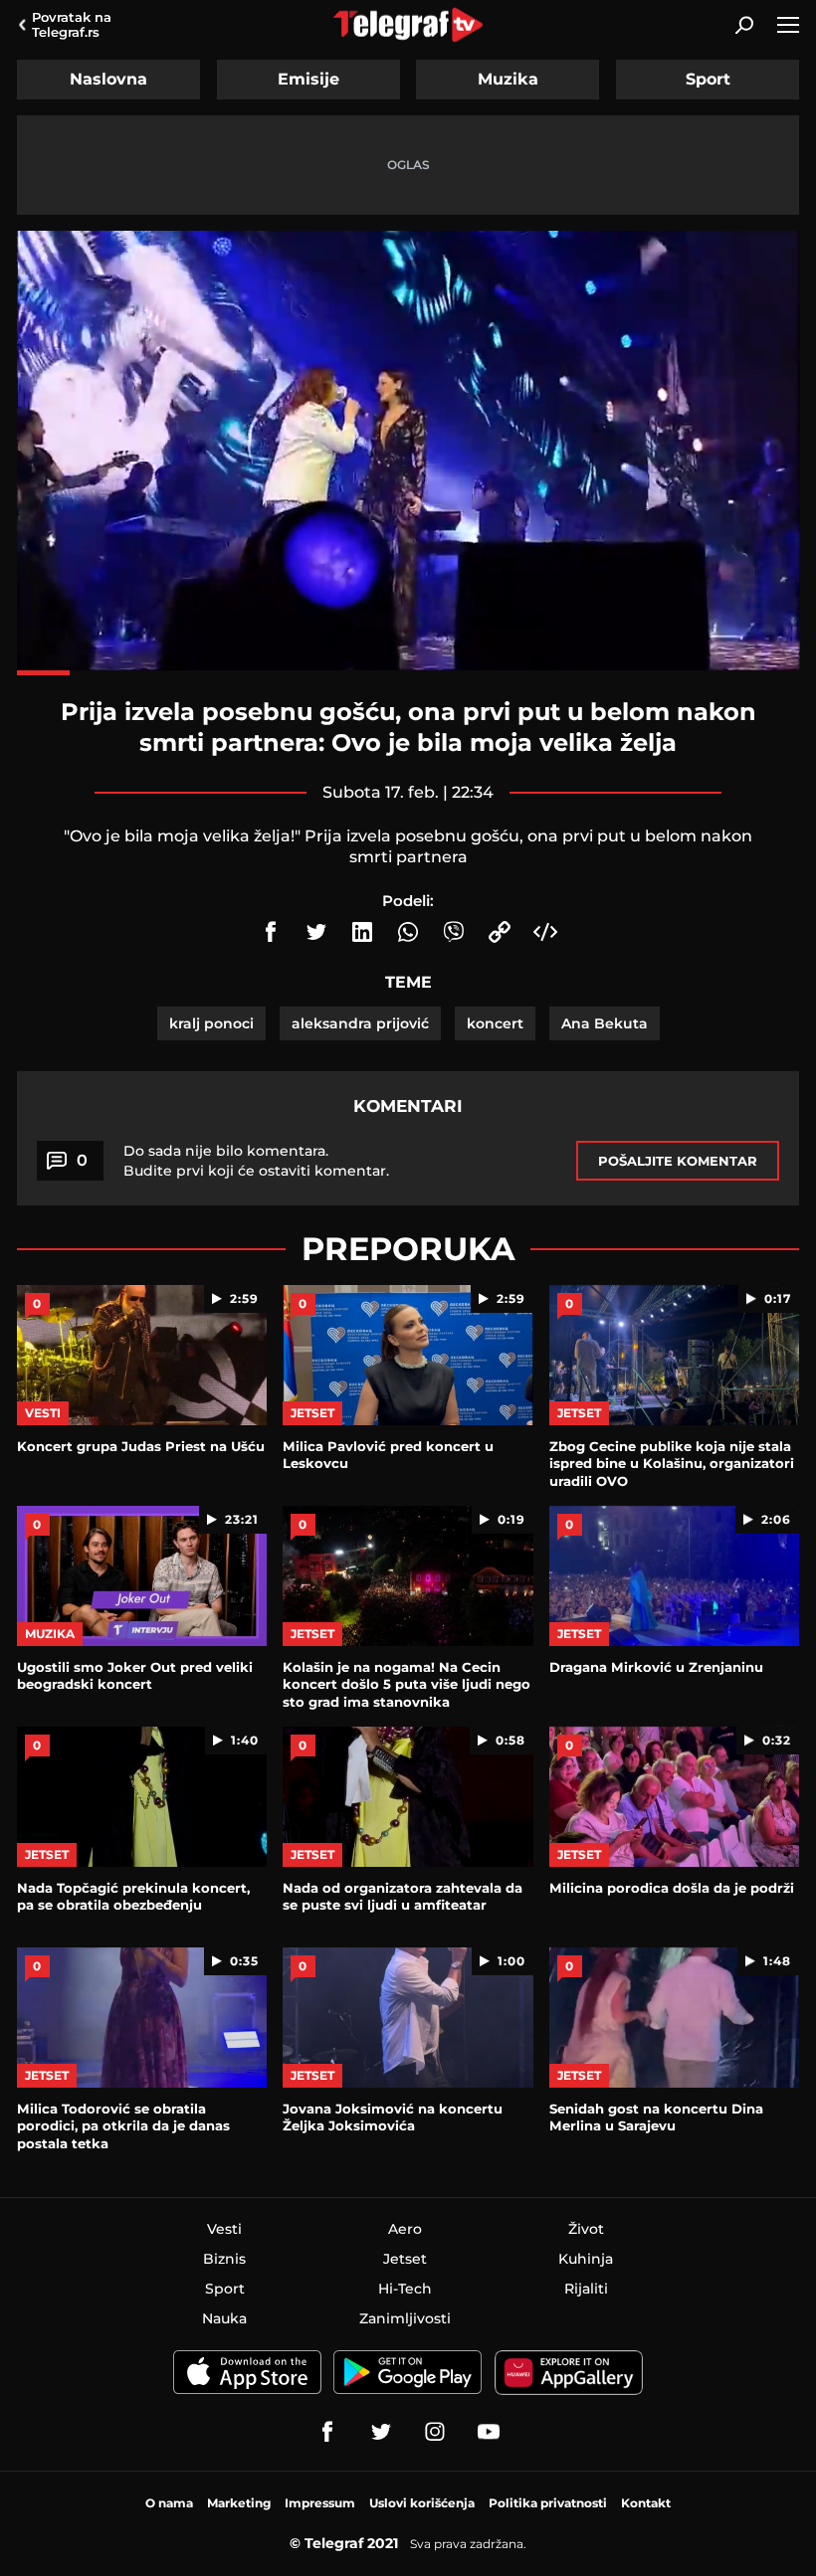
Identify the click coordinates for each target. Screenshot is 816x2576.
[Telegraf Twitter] (381, 2432)
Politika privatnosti (548, 2503)
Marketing (239, 2503)
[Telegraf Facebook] (327, 2432)
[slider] (408, 673)
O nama (169, 2503)
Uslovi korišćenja (422, 2503)
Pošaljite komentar (678, 1161)
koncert (495, 1023)
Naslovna (108, 79)
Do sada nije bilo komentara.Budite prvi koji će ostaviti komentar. (256, 1161)
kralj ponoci (211, 1023)
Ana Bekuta (605, 1023)
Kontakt (646, 2503)
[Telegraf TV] (489, 2432)
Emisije (308, 79)
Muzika (508, 79)
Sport (708, 79)
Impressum (320, 2503)
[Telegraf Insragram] (435, 2432)
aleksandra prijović (360, 1023)
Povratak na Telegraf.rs (72, 24)
